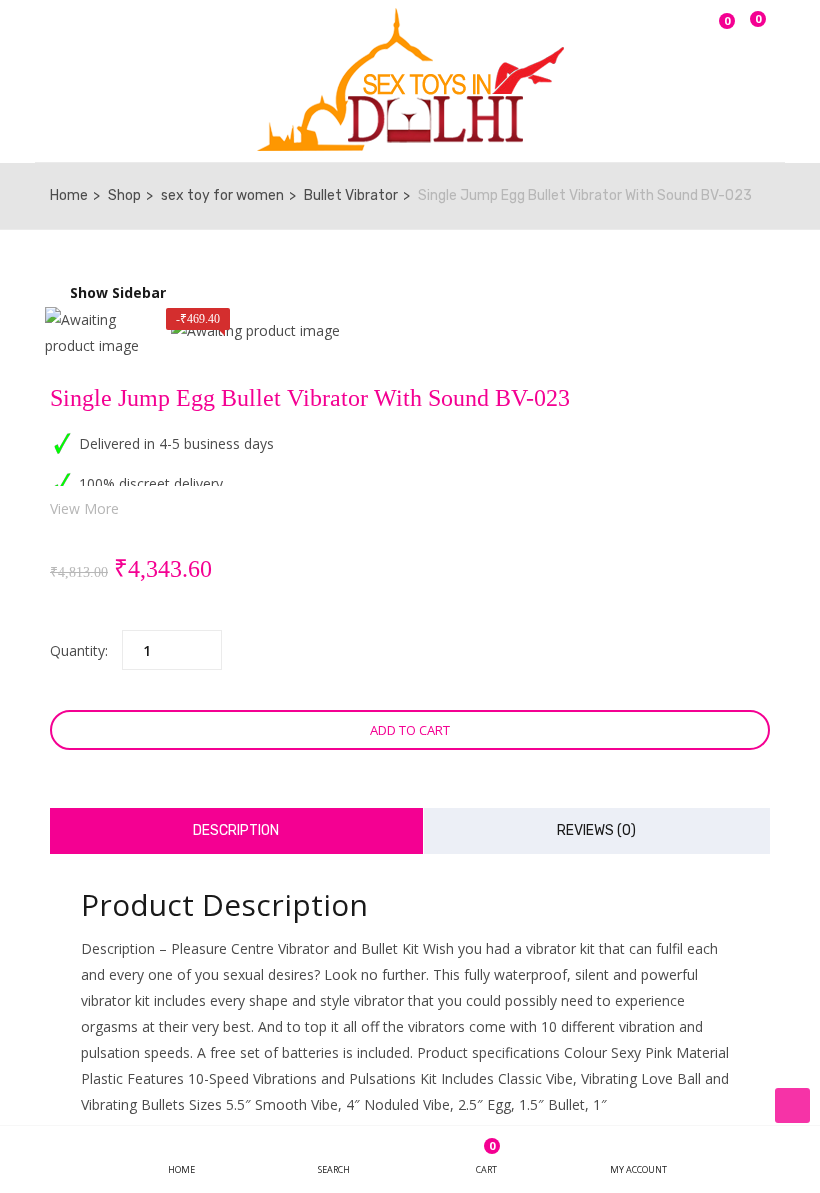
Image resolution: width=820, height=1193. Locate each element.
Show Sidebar (116, 292)
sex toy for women (222, 195)
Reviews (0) (596, 830)
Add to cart (410, 730)
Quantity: (79, 650)
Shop (124, 195)
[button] (754, 31)
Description (236, 830)
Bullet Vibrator (351, 195)
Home (69, 195)
